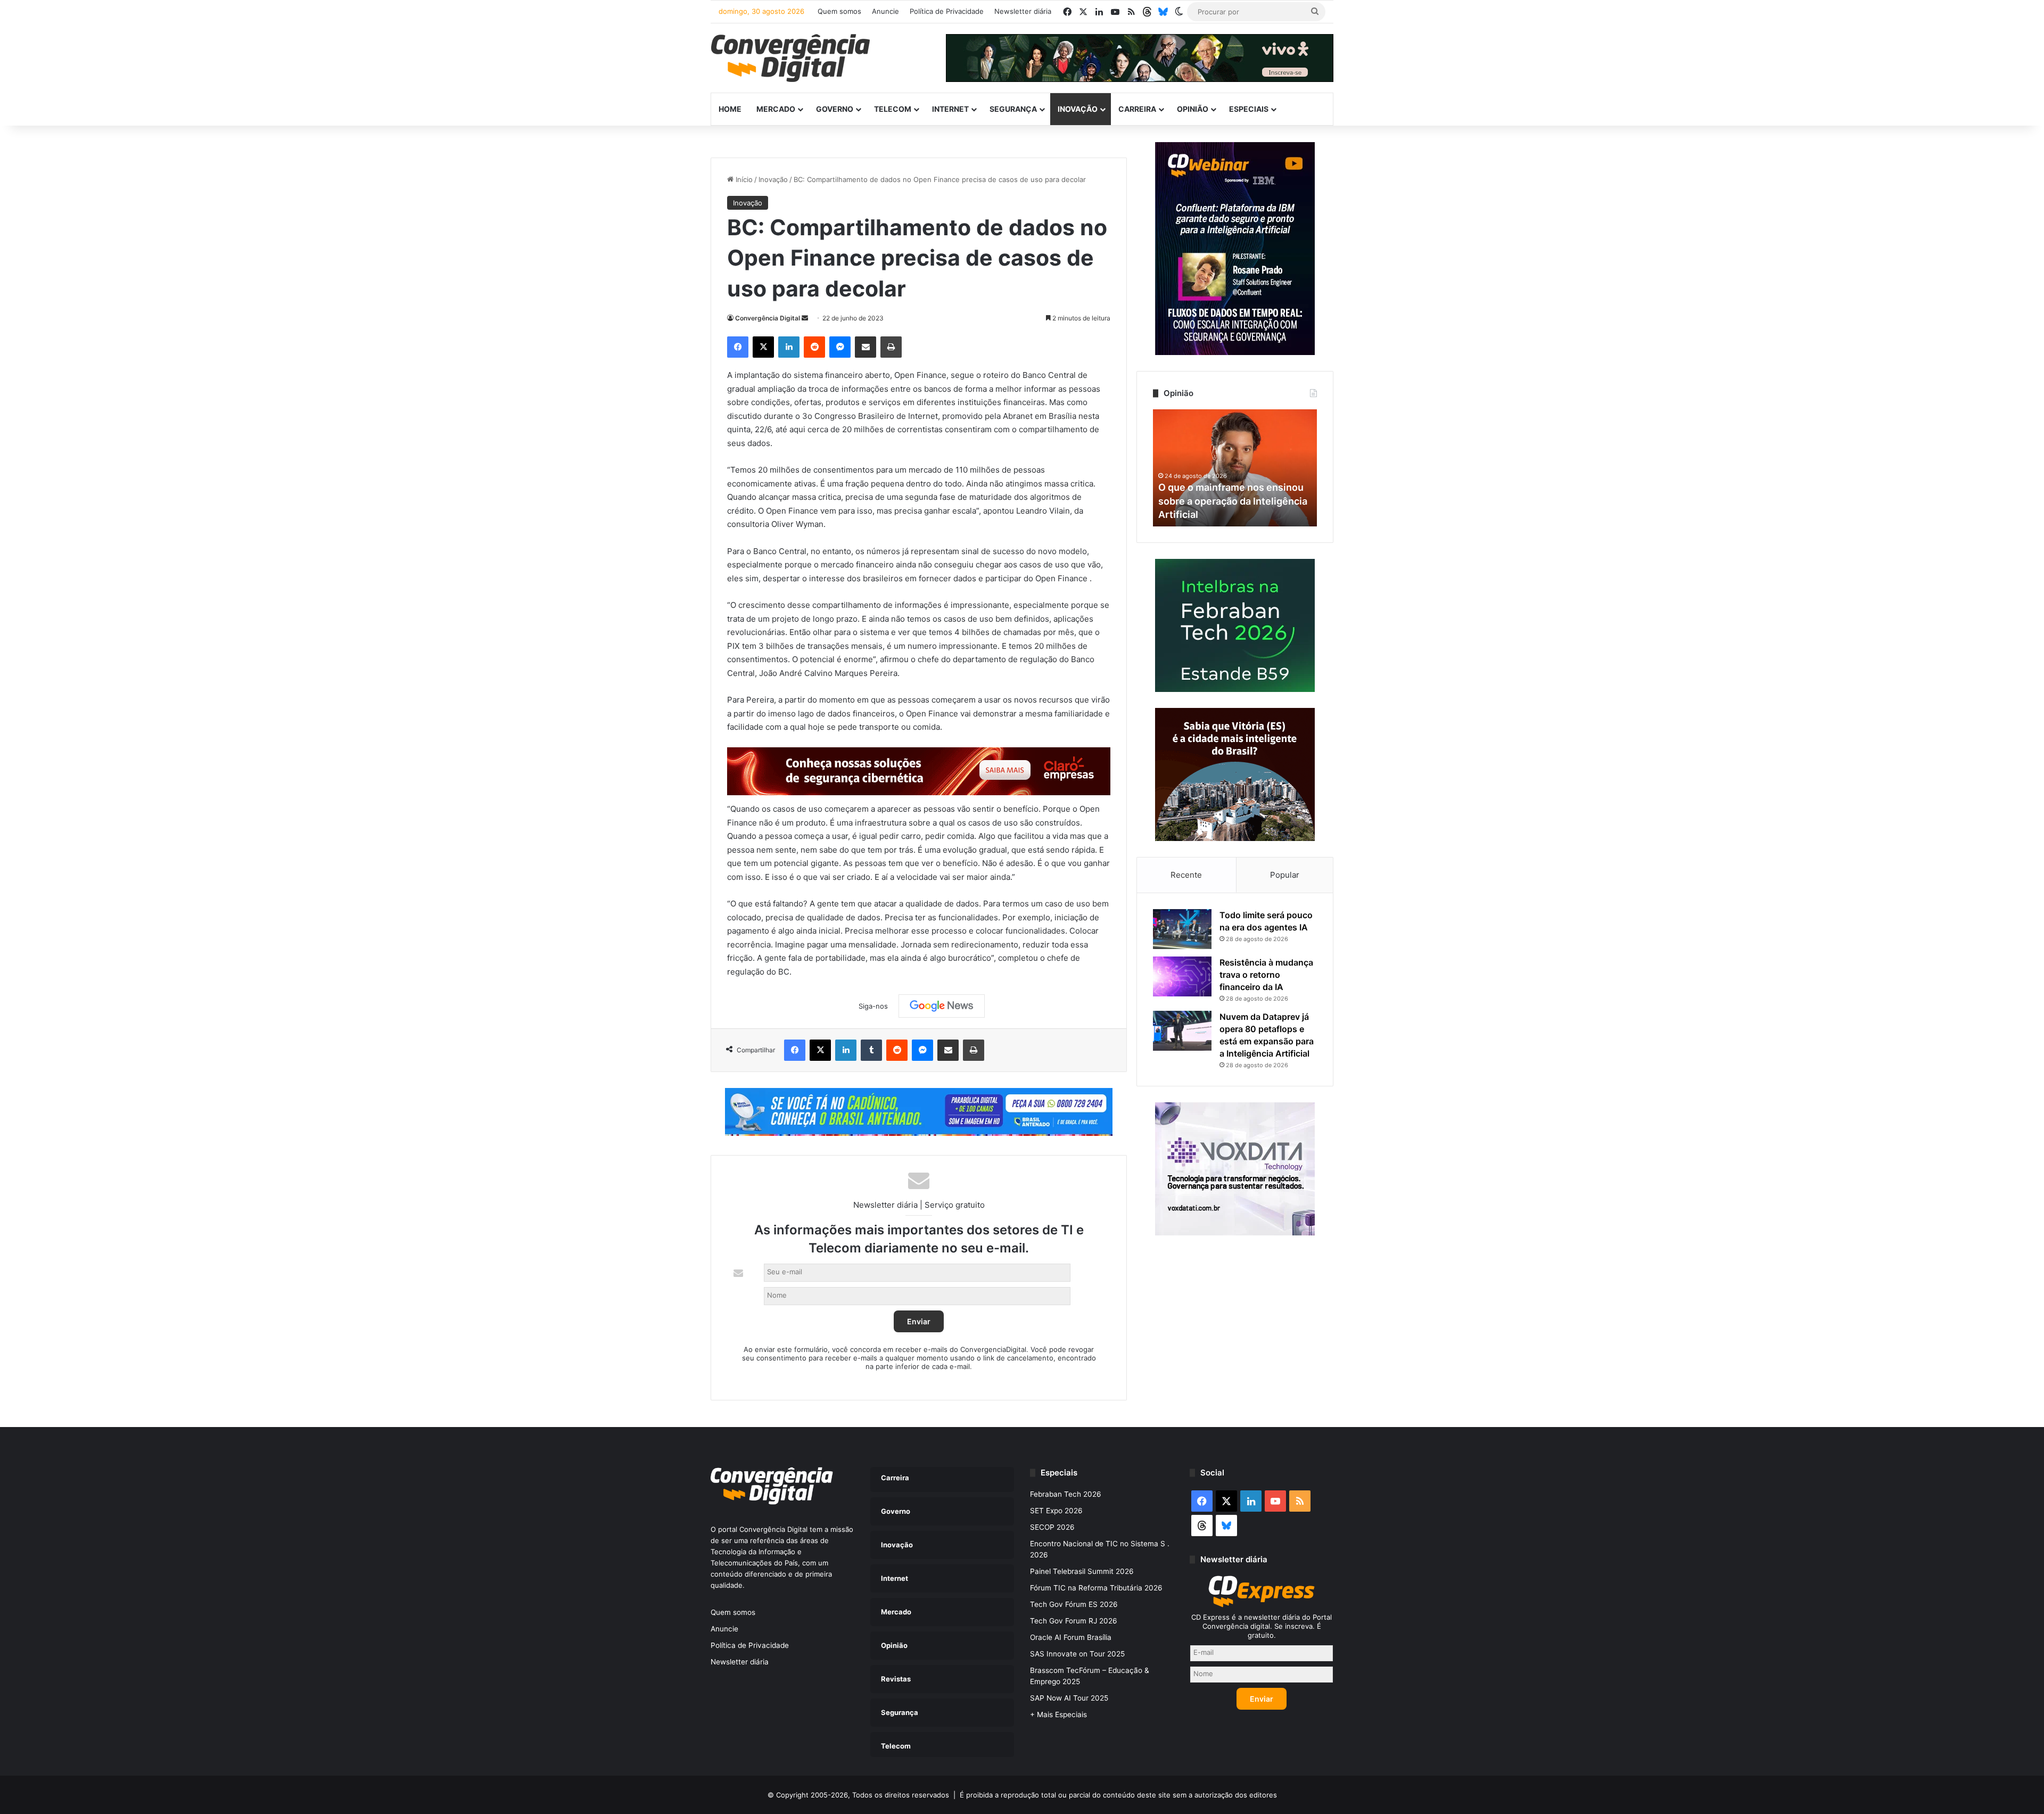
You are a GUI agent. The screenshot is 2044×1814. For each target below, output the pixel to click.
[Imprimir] (891, 347)
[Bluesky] (1163, 12)
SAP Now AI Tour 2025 (1069, 1698)
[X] (763, 347)
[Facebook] (738, 347)
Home (730, 109)
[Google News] (942, 1006)
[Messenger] (840, 347)
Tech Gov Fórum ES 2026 (1074, 1604)
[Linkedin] (789, 347)
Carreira (1137, 109)
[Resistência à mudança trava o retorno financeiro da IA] (1182, 976)
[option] (1235, 468)
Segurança (1013, 109)
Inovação (1078, 109)
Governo (835, 109)
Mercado (776, 109)
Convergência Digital (768, 318)
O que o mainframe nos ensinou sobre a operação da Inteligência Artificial (1233, 501)
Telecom (893, 109)
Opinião (1193, 109)
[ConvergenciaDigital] (790, 58)
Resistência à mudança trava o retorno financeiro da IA (1266, 975)
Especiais (1249, 109)
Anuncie (885, 11)
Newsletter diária (1023, 11)
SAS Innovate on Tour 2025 (1077, 1654)
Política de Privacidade (947, 11)
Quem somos (839, 11)
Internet (950, 109)
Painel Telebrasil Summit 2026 (1082, 1571)
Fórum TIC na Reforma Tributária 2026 (1096, 1588)
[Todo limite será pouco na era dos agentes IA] (1182, 929)
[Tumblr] (871, 1050)
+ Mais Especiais (1058, 1714)
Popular (1285, 875)
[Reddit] (814, 347)
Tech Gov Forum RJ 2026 (1074, 1621)
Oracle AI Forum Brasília (1071, 1637)
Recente (1186, 875)
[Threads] (1147, 12)
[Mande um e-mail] (805, 318)
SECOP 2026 (1052, 1527)
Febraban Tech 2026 (1066, 1494)
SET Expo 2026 (1056, 1511)
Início (743, 179)
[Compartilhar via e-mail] (866, 347)
